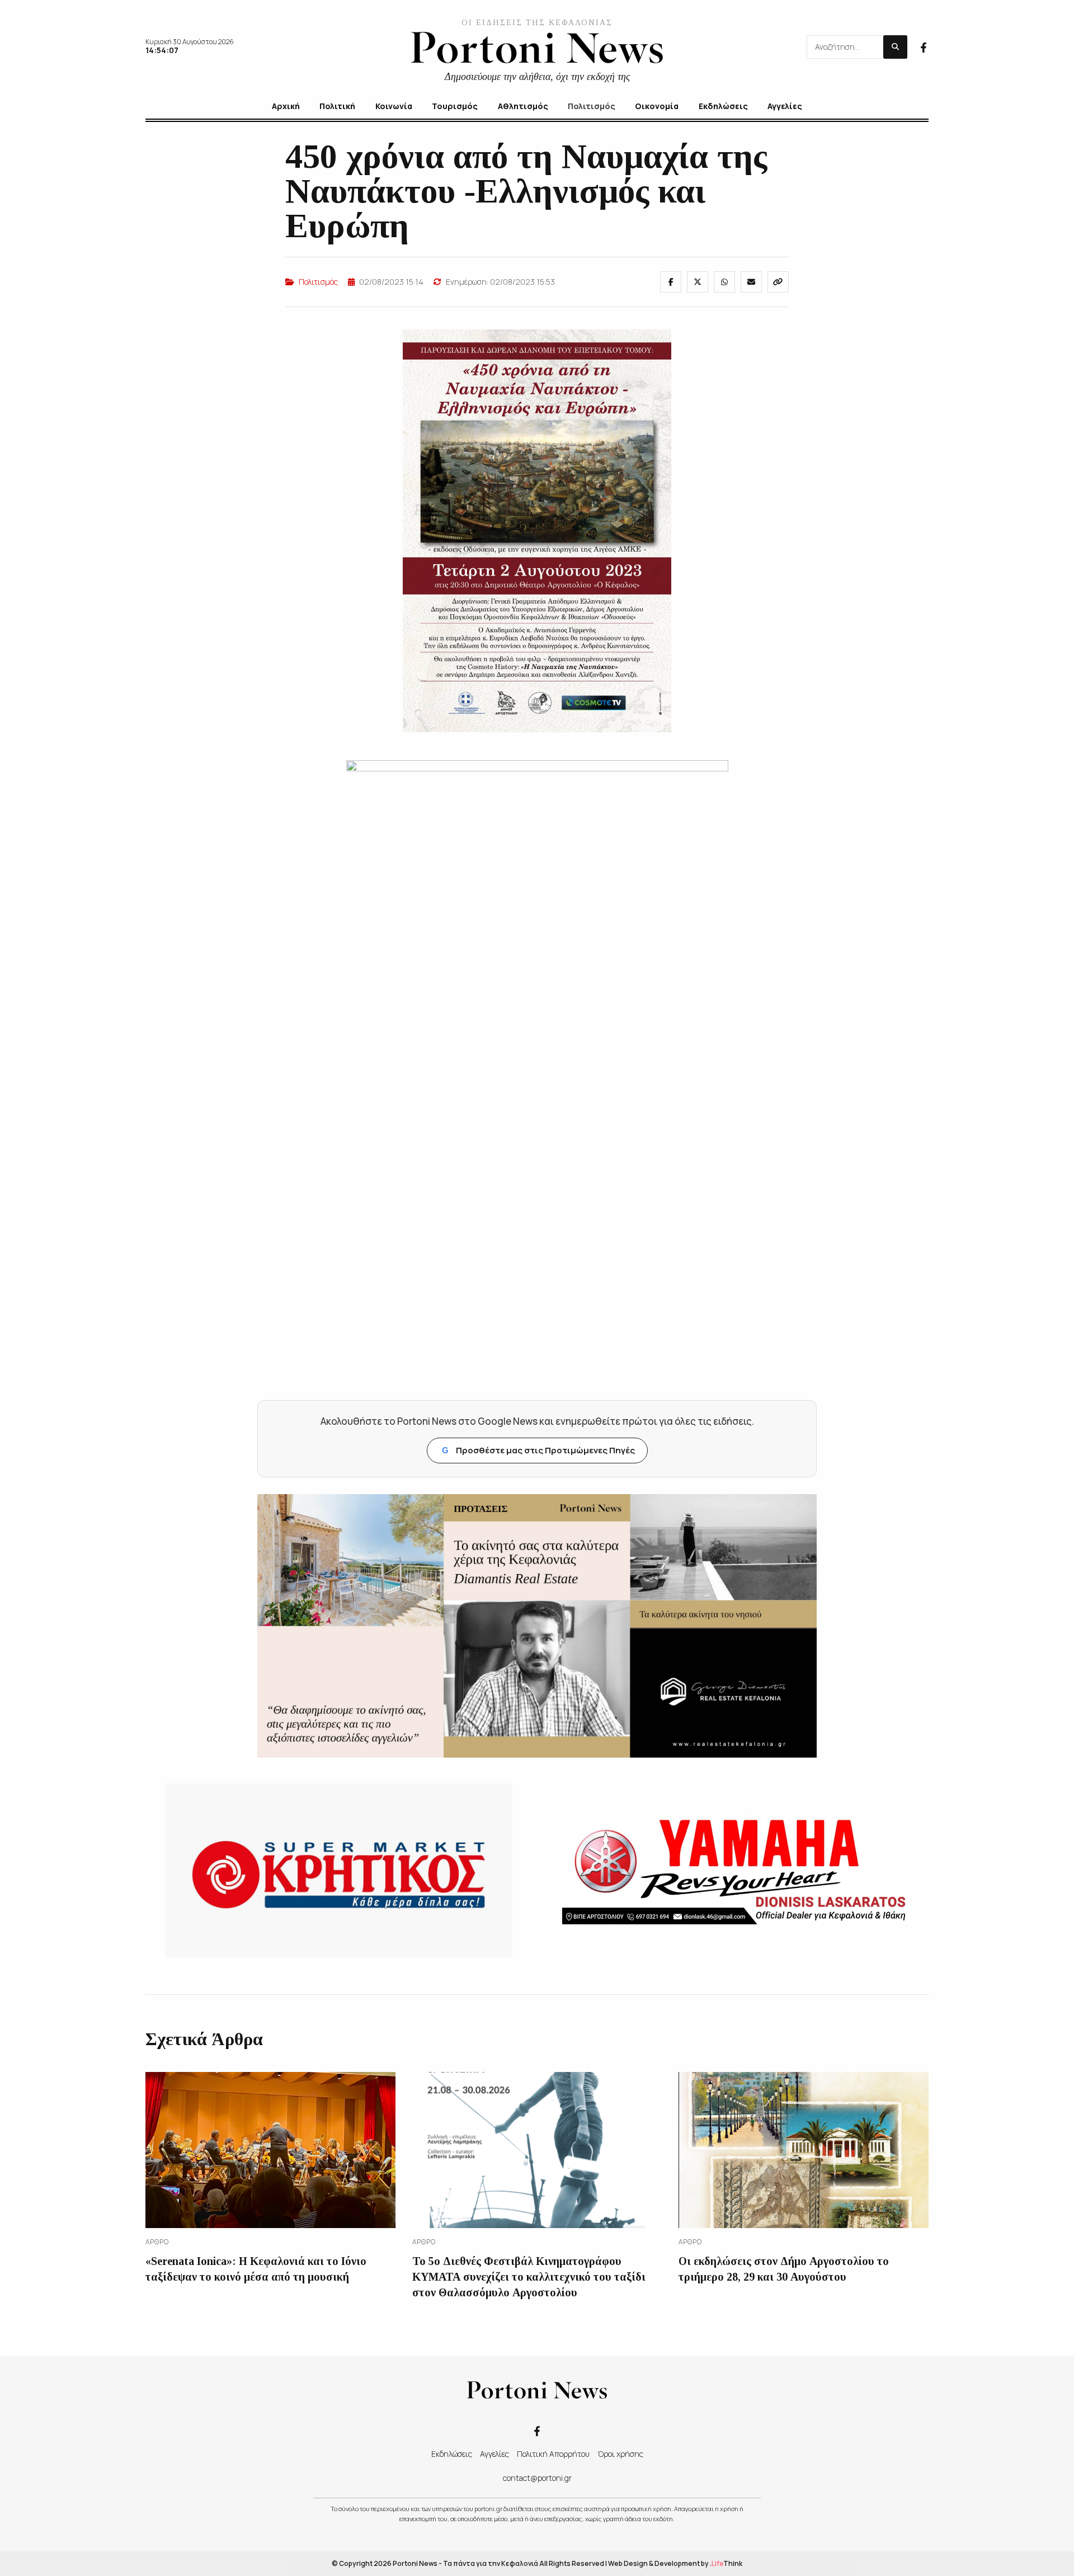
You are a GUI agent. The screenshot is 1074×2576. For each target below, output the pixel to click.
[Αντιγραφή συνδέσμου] (778, 282)
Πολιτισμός (318, 282)
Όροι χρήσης (620, 2454)
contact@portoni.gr (537, 2478)
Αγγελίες (494, 2454)
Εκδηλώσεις (452, 2454)
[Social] (924, 46)
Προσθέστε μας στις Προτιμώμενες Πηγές (538, 1450)
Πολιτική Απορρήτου (553, 2454)
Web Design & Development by (675, 2563)
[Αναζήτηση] (895, 47)
